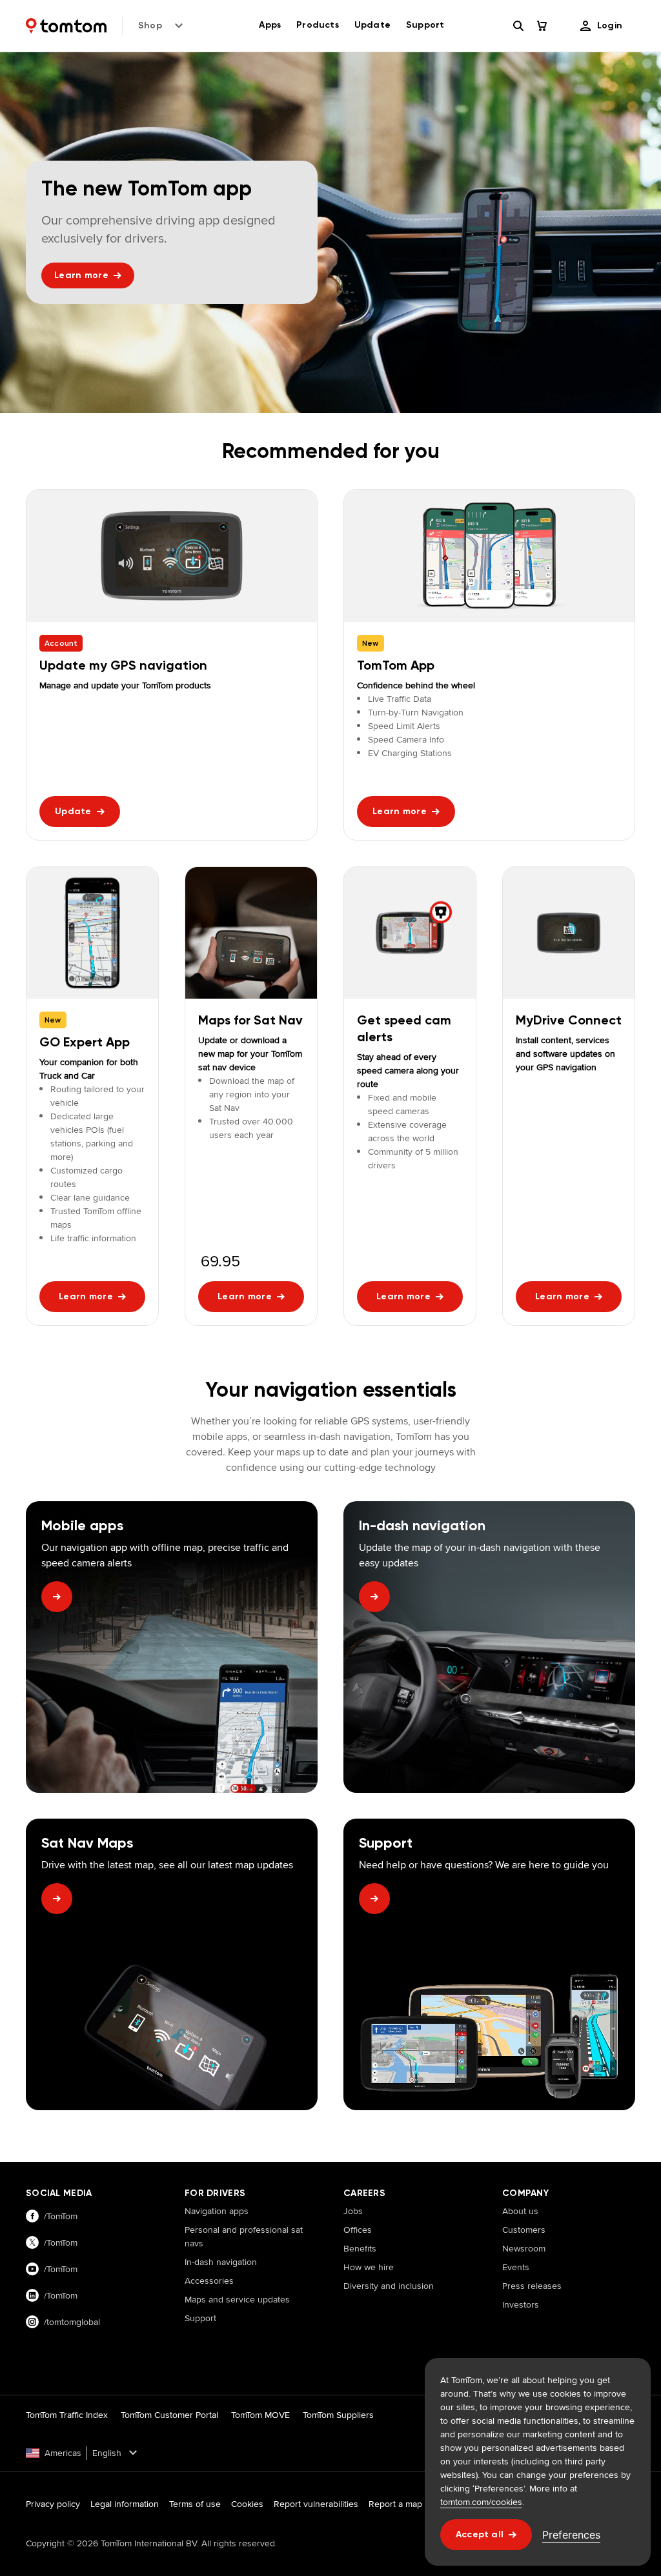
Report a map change (412, 2504)
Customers (524, 2230)
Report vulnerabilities (316, 2504)
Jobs (353, 2211)
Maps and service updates (237, 2299)
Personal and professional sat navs (244, 2236)
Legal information (125, 2504)
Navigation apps (217, 2211)
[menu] (601, 26)
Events (516, 2267)
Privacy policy (53, 2504)
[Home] (66, 26)
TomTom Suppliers (338, 2415)
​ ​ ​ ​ (188, 2337)
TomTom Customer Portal (169, 2415)
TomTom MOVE (260, 2415)
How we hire (369, 2267)
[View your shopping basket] (549, 26)
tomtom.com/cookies (481, 2502)
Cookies (247, 2504)
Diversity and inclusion (389, 2286)
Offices (358, 2230)
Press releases (532, 2286)
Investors (521, 2304)
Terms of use (195, 2504)
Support (200, 2318)
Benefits (360, 2248)
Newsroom (524, 2248)
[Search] (518, 26)
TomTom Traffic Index (67, 2415)
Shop (150, 25)
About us (520, 2211)
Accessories (209, 2281)
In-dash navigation (221, 2262)
